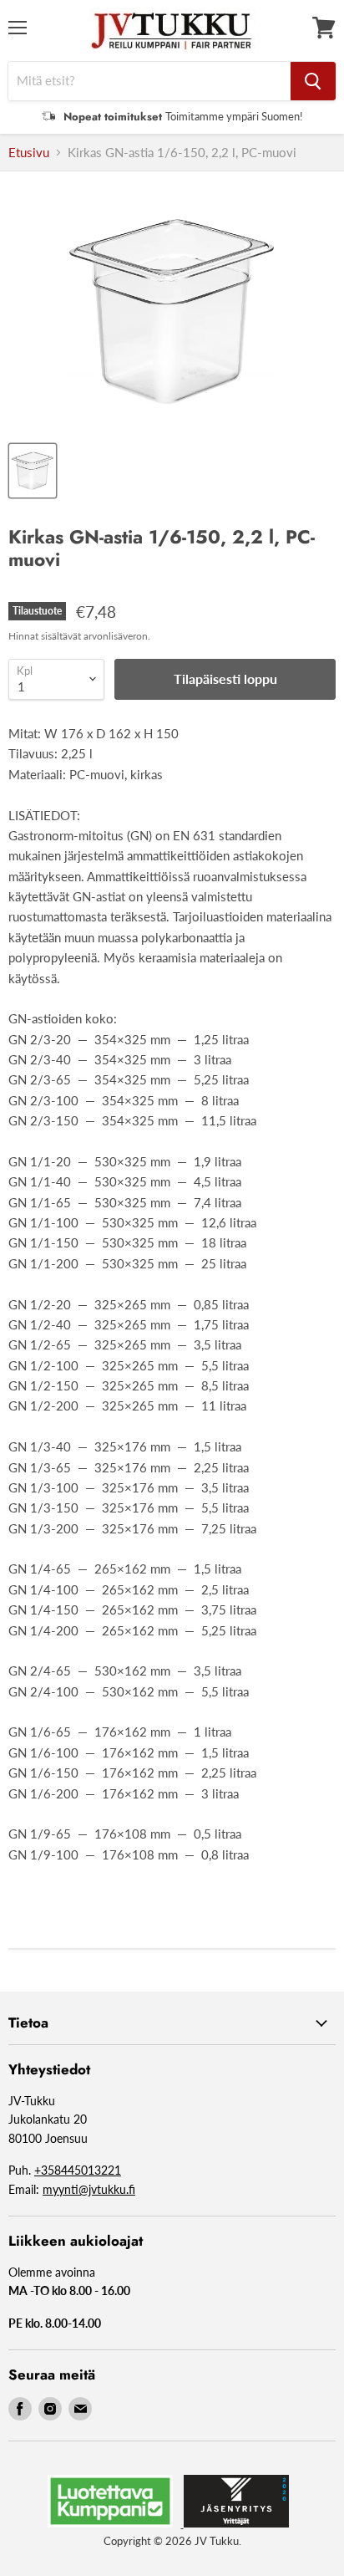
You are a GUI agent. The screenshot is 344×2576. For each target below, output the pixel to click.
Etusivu (29, 153)
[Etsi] (313, 81)
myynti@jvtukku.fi (89, 2189)
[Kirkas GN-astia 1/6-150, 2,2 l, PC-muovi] (33, 471)
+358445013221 (78, 2170)
